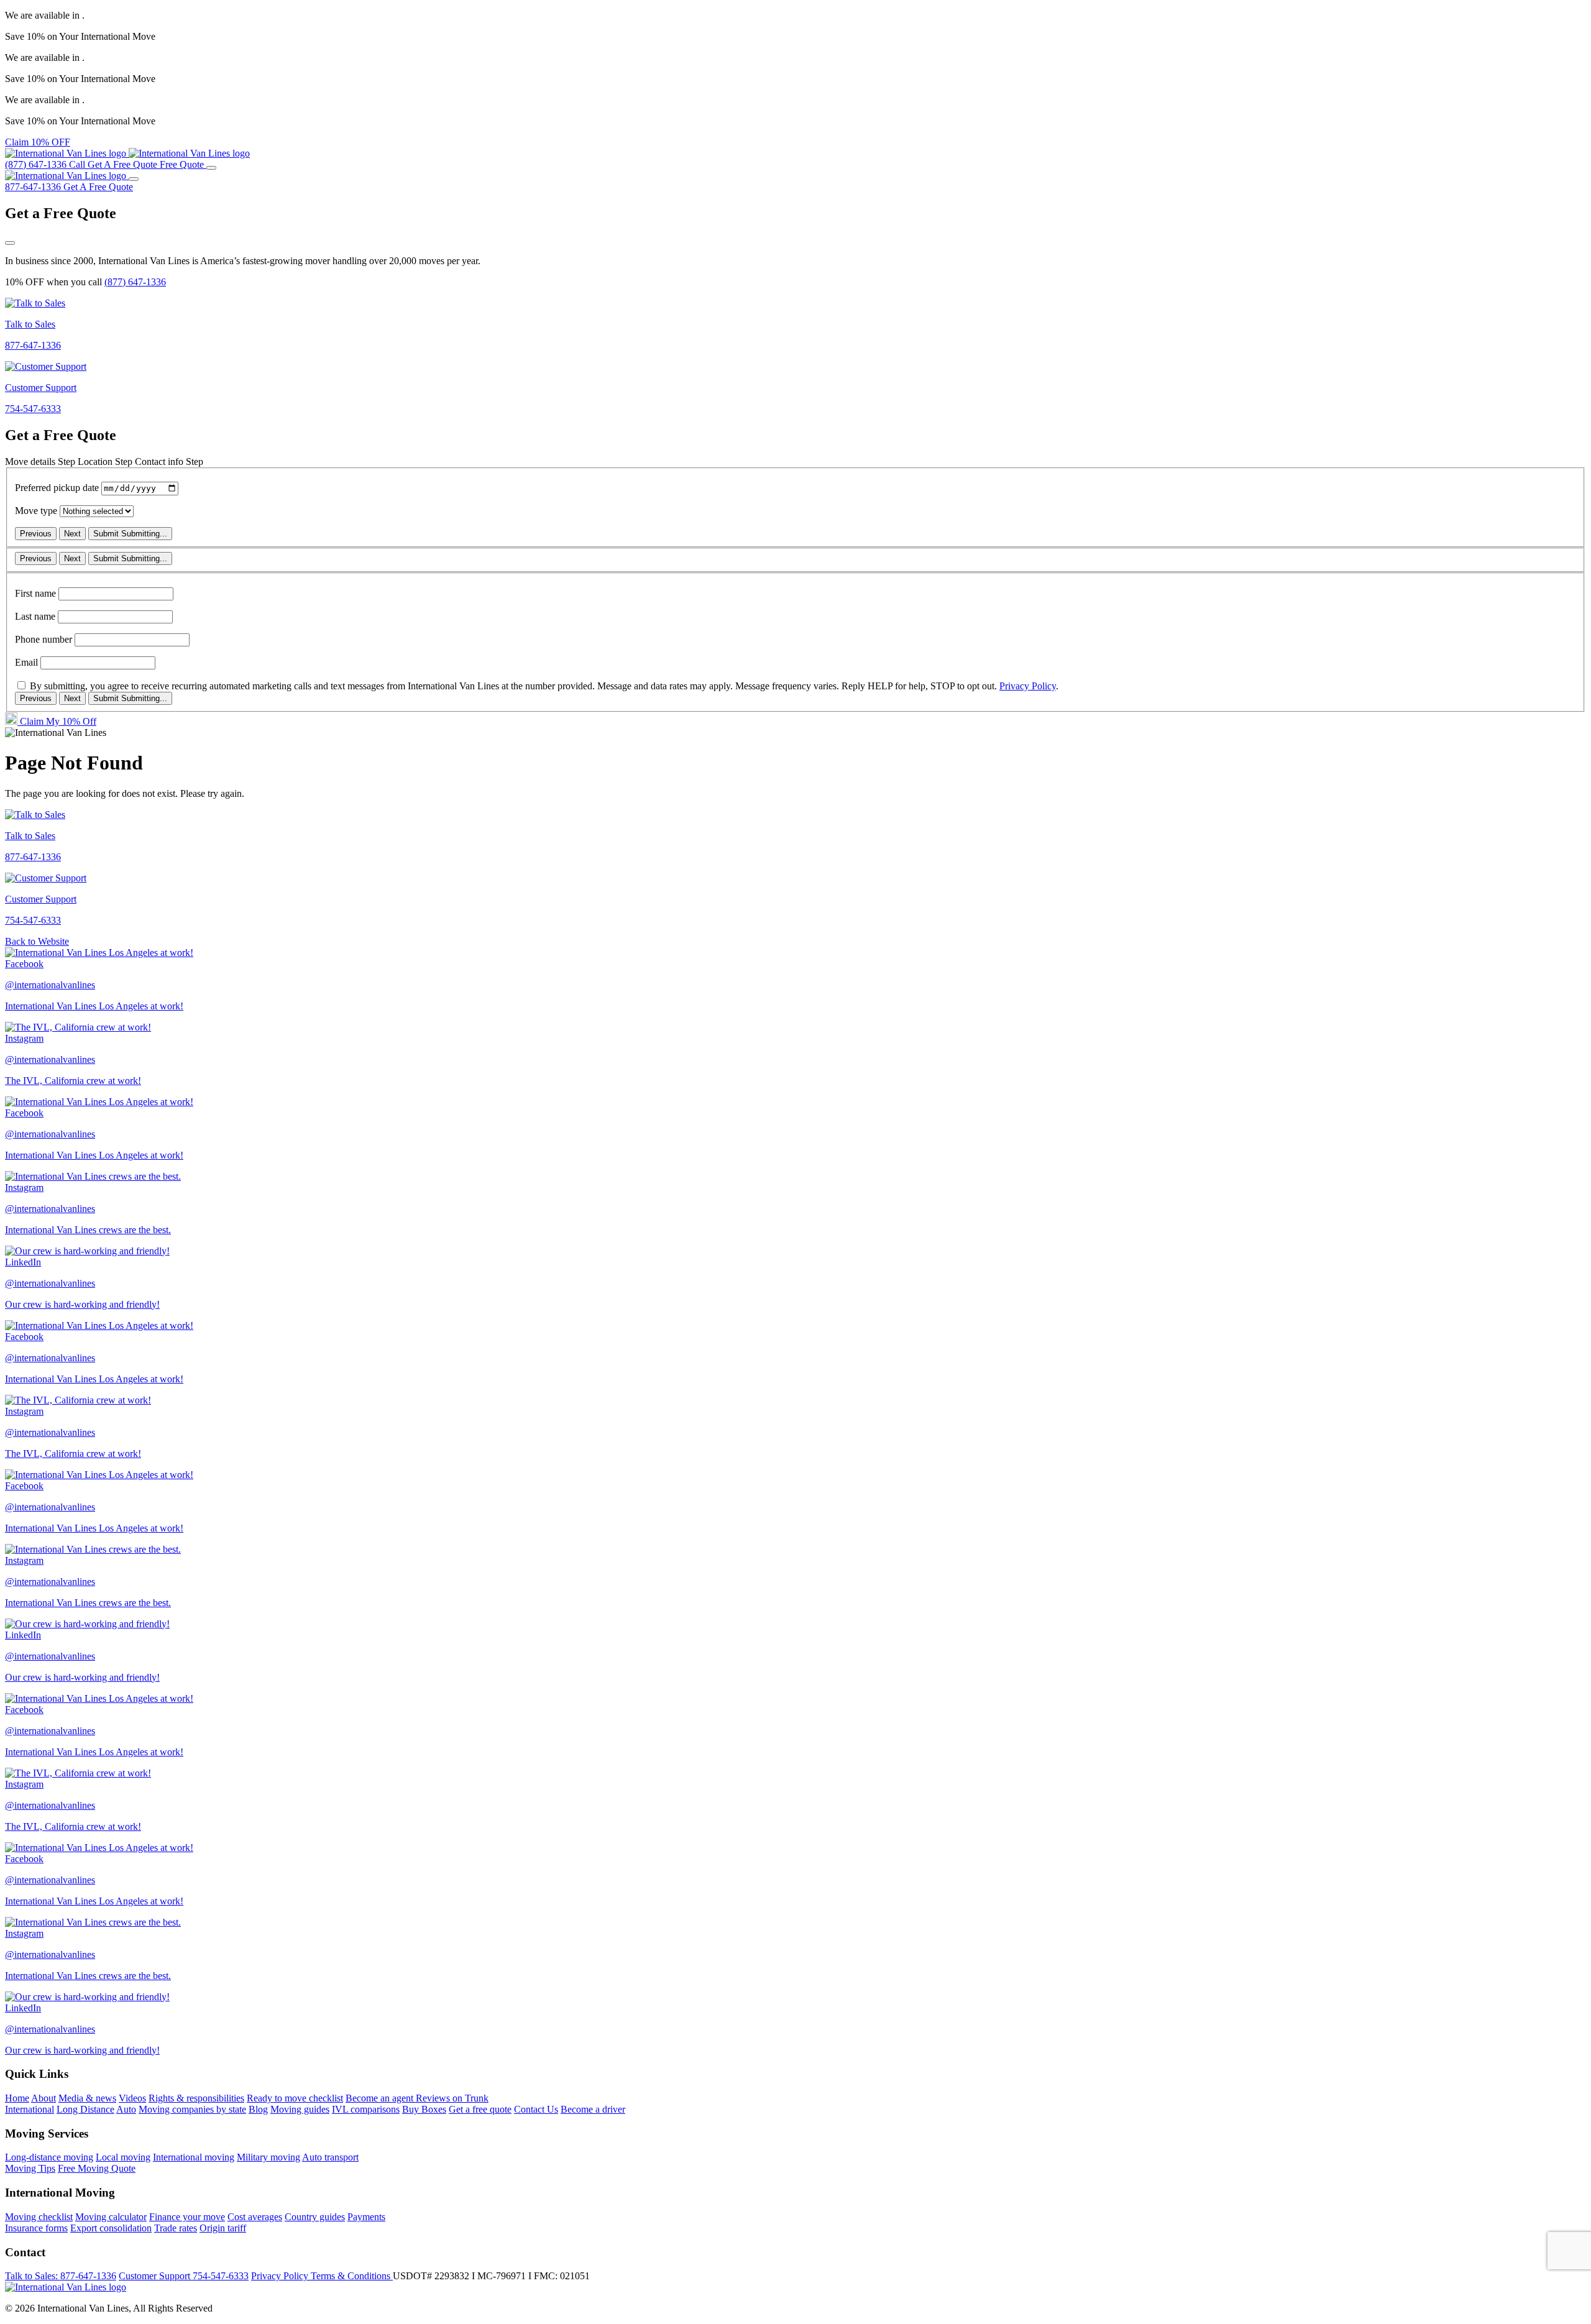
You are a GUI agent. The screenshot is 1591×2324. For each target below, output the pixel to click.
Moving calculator (111, 2217)
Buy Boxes (424, 2109)
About (44, 2098)
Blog (258, 2109)
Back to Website (37, 941)
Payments (366, 2217)
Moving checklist (39, 2217)
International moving (194, 2157)
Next (72, 534)
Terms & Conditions (352, 2276)
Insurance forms (36, 2228)
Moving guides (300, 2109)
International (30, 2109)
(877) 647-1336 (135, 282)
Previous (36, 534)
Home (17, 2098)
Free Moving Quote (97, 2168)
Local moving (123, 2157)
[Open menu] (211, 168)
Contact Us (536, 2109)
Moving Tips (30, 2168)
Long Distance (85, 2109)
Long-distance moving (49, 2157)
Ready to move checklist (295, 2098)
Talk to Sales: (61, 2276)
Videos (132, 2098)
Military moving (268, 2157)
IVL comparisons (366, 2109)
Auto (126, 2109)
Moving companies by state (192, 2109)
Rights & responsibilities (196, 2098)
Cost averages (255, 2217)
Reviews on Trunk (452, 2098)
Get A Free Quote (98, 187)
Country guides (315, 2217)
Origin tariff (223, 2228)
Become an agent (381, 2098)
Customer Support (184, 2276)
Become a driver (593, 2109)
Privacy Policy (1028, 686)
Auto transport (330, 2157)
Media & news (87, 2098)
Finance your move (187, 2217)
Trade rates (176, 2228)
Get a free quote (480, 2109)
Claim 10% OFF (38, 142)
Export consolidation (111, 2228)
